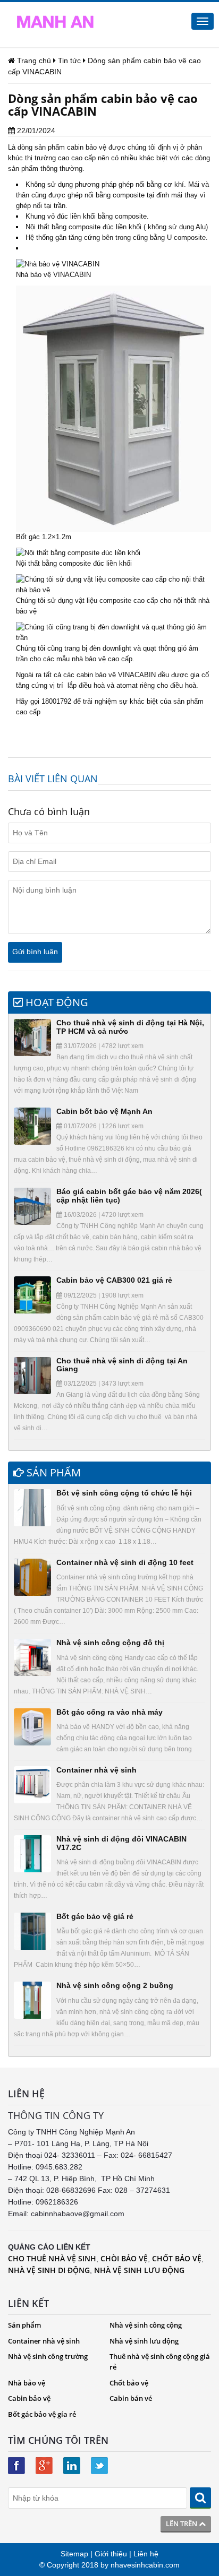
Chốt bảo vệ (129, 2383)
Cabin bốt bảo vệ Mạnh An (104, 1111)
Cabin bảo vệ (29, 2398)
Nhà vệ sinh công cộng (146, 2325)
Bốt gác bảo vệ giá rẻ (95, 1916)
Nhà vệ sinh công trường (48, 2356)
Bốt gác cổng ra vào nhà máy (109, 1712)
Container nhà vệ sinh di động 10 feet (125, 1562)
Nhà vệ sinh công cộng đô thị (110, 1643)
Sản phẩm (24, 2325)
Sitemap (74, 2554)
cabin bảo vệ (87, 147)
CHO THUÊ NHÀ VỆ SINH (52, 2258)
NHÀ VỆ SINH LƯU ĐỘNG (139, 2270)
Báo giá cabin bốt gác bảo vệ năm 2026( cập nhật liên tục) (129, 1195)
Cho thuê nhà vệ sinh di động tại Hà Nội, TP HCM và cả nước (130, 1027)
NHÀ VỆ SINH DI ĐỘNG (49, 2270)
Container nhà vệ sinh (96, 1770)
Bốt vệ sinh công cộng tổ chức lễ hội (124, 1493)
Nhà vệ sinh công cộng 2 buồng (115, 1985)
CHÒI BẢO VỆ (124, 2258)
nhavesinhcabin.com (145, 2565)
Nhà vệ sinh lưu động (144, 2341)
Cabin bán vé (131, 2398)
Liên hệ (146, 2554)
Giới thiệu (111, 2554)
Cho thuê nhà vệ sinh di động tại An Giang (122, 1365)
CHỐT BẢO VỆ (177, 2258)
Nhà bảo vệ (27, 2383)
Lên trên (182, 2523)
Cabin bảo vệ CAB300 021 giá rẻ (114, 1280)
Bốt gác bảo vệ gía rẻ (42, 2414)
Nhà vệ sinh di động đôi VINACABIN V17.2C (121, 1843)
